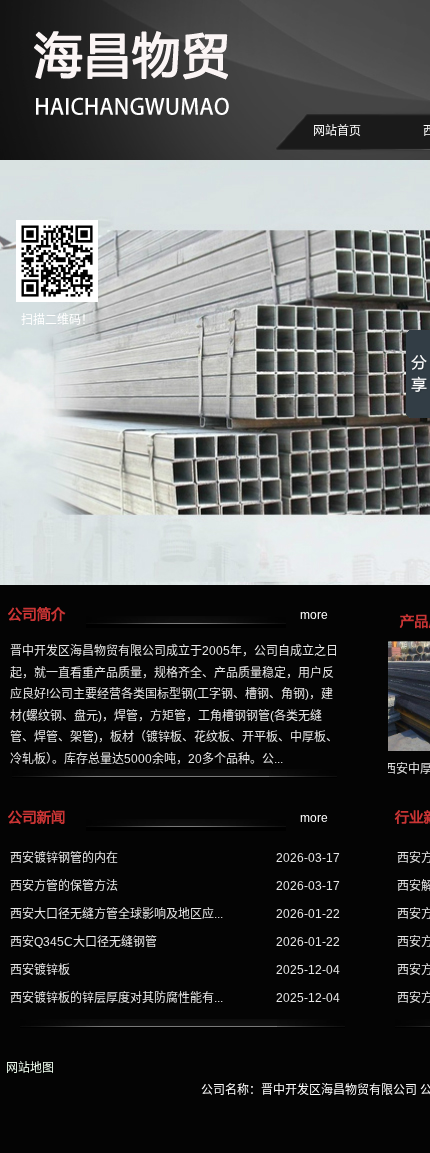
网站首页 (337, 131)
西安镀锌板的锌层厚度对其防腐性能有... (116, 998)
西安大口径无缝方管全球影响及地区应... (116, 914)
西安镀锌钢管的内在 (64, 858)
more (314, 615)
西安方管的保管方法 (64, 886)
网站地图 (27, 1068)
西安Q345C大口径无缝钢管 (83, 942)
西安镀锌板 (40, 970)
